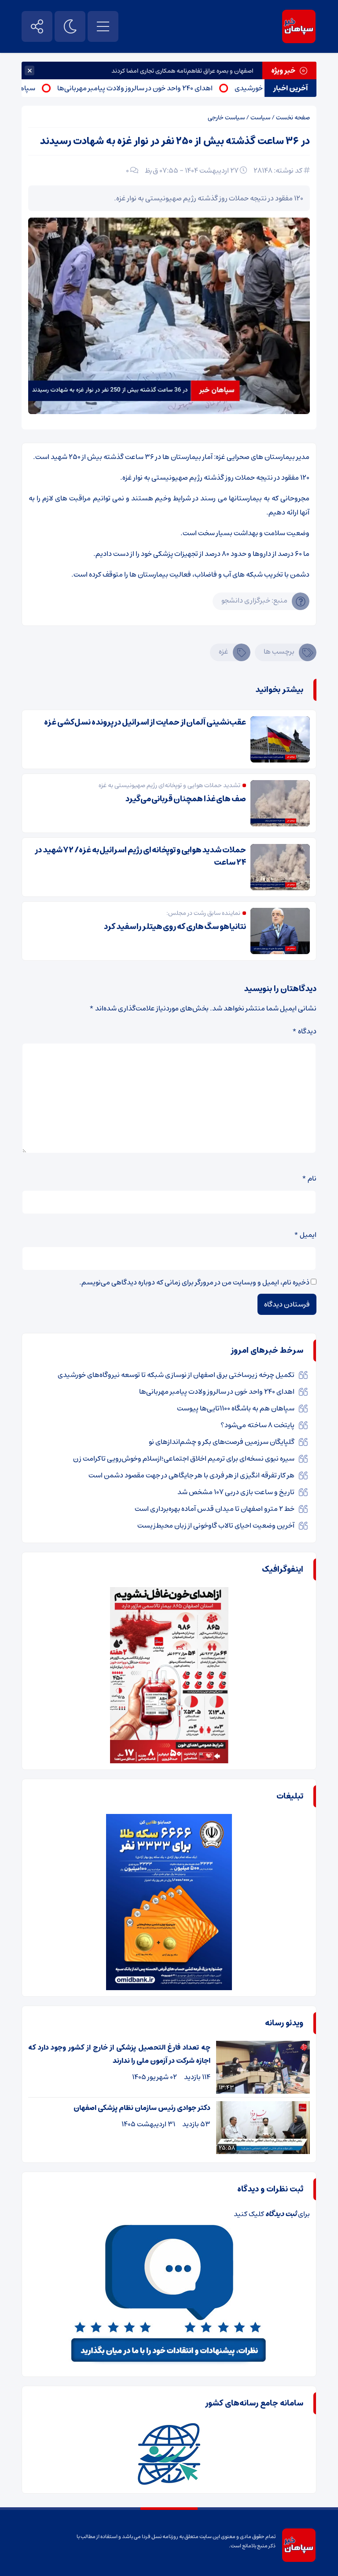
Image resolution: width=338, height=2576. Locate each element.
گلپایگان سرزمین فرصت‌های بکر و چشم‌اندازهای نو (222, 1442)
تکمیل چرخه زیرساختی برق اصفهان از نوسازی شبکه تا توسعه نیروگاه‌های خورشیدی (176, 1375)
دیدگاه (304, 1031)
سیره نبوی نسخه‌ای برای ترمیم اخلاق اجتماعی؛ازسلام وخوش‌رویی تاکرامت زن (184, 1458)
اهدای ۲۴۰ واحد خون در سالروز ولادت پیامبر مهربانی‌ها (167, 88)
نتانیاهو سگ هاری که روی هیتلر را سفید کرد (175, 927)
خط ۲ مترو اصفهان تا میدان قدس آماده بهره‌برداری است (215, 1509)
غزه (224, 651)
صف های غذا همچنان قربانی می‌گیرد (186, 799)
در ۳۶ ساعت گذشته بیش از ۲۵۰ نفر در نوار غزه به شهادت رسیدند (175, 141)
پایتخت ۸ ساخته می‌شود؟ (257, 1425)
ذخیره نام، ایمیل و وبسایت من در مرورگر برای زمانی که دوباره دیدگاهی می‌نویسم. (194, 1282)
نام (309, 1178)
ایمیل (305, 1235)
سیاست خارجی (226, 118)
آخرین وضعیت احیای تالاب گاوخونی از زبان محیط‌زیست (216, 1525)
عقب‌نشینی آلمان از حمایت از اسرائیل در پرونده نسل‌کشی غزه (145, 722)
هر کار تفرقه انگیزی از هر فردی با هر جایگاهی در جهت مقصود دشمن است (191, 1475)
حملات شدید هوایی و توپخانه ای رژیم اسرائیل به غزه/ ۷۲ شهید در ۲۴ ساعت (140, 856)
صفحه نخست (293, 118)
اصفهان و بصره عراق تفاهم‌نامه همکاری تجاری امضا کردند (182, 71)
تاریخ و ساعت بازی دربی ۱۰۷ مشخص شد (236, 1492)
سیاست (260, 118)
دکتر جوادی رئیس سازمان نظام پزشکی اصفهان (142, 2108)
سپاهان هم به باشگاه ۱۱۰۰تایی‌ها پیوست (236, 1408)
